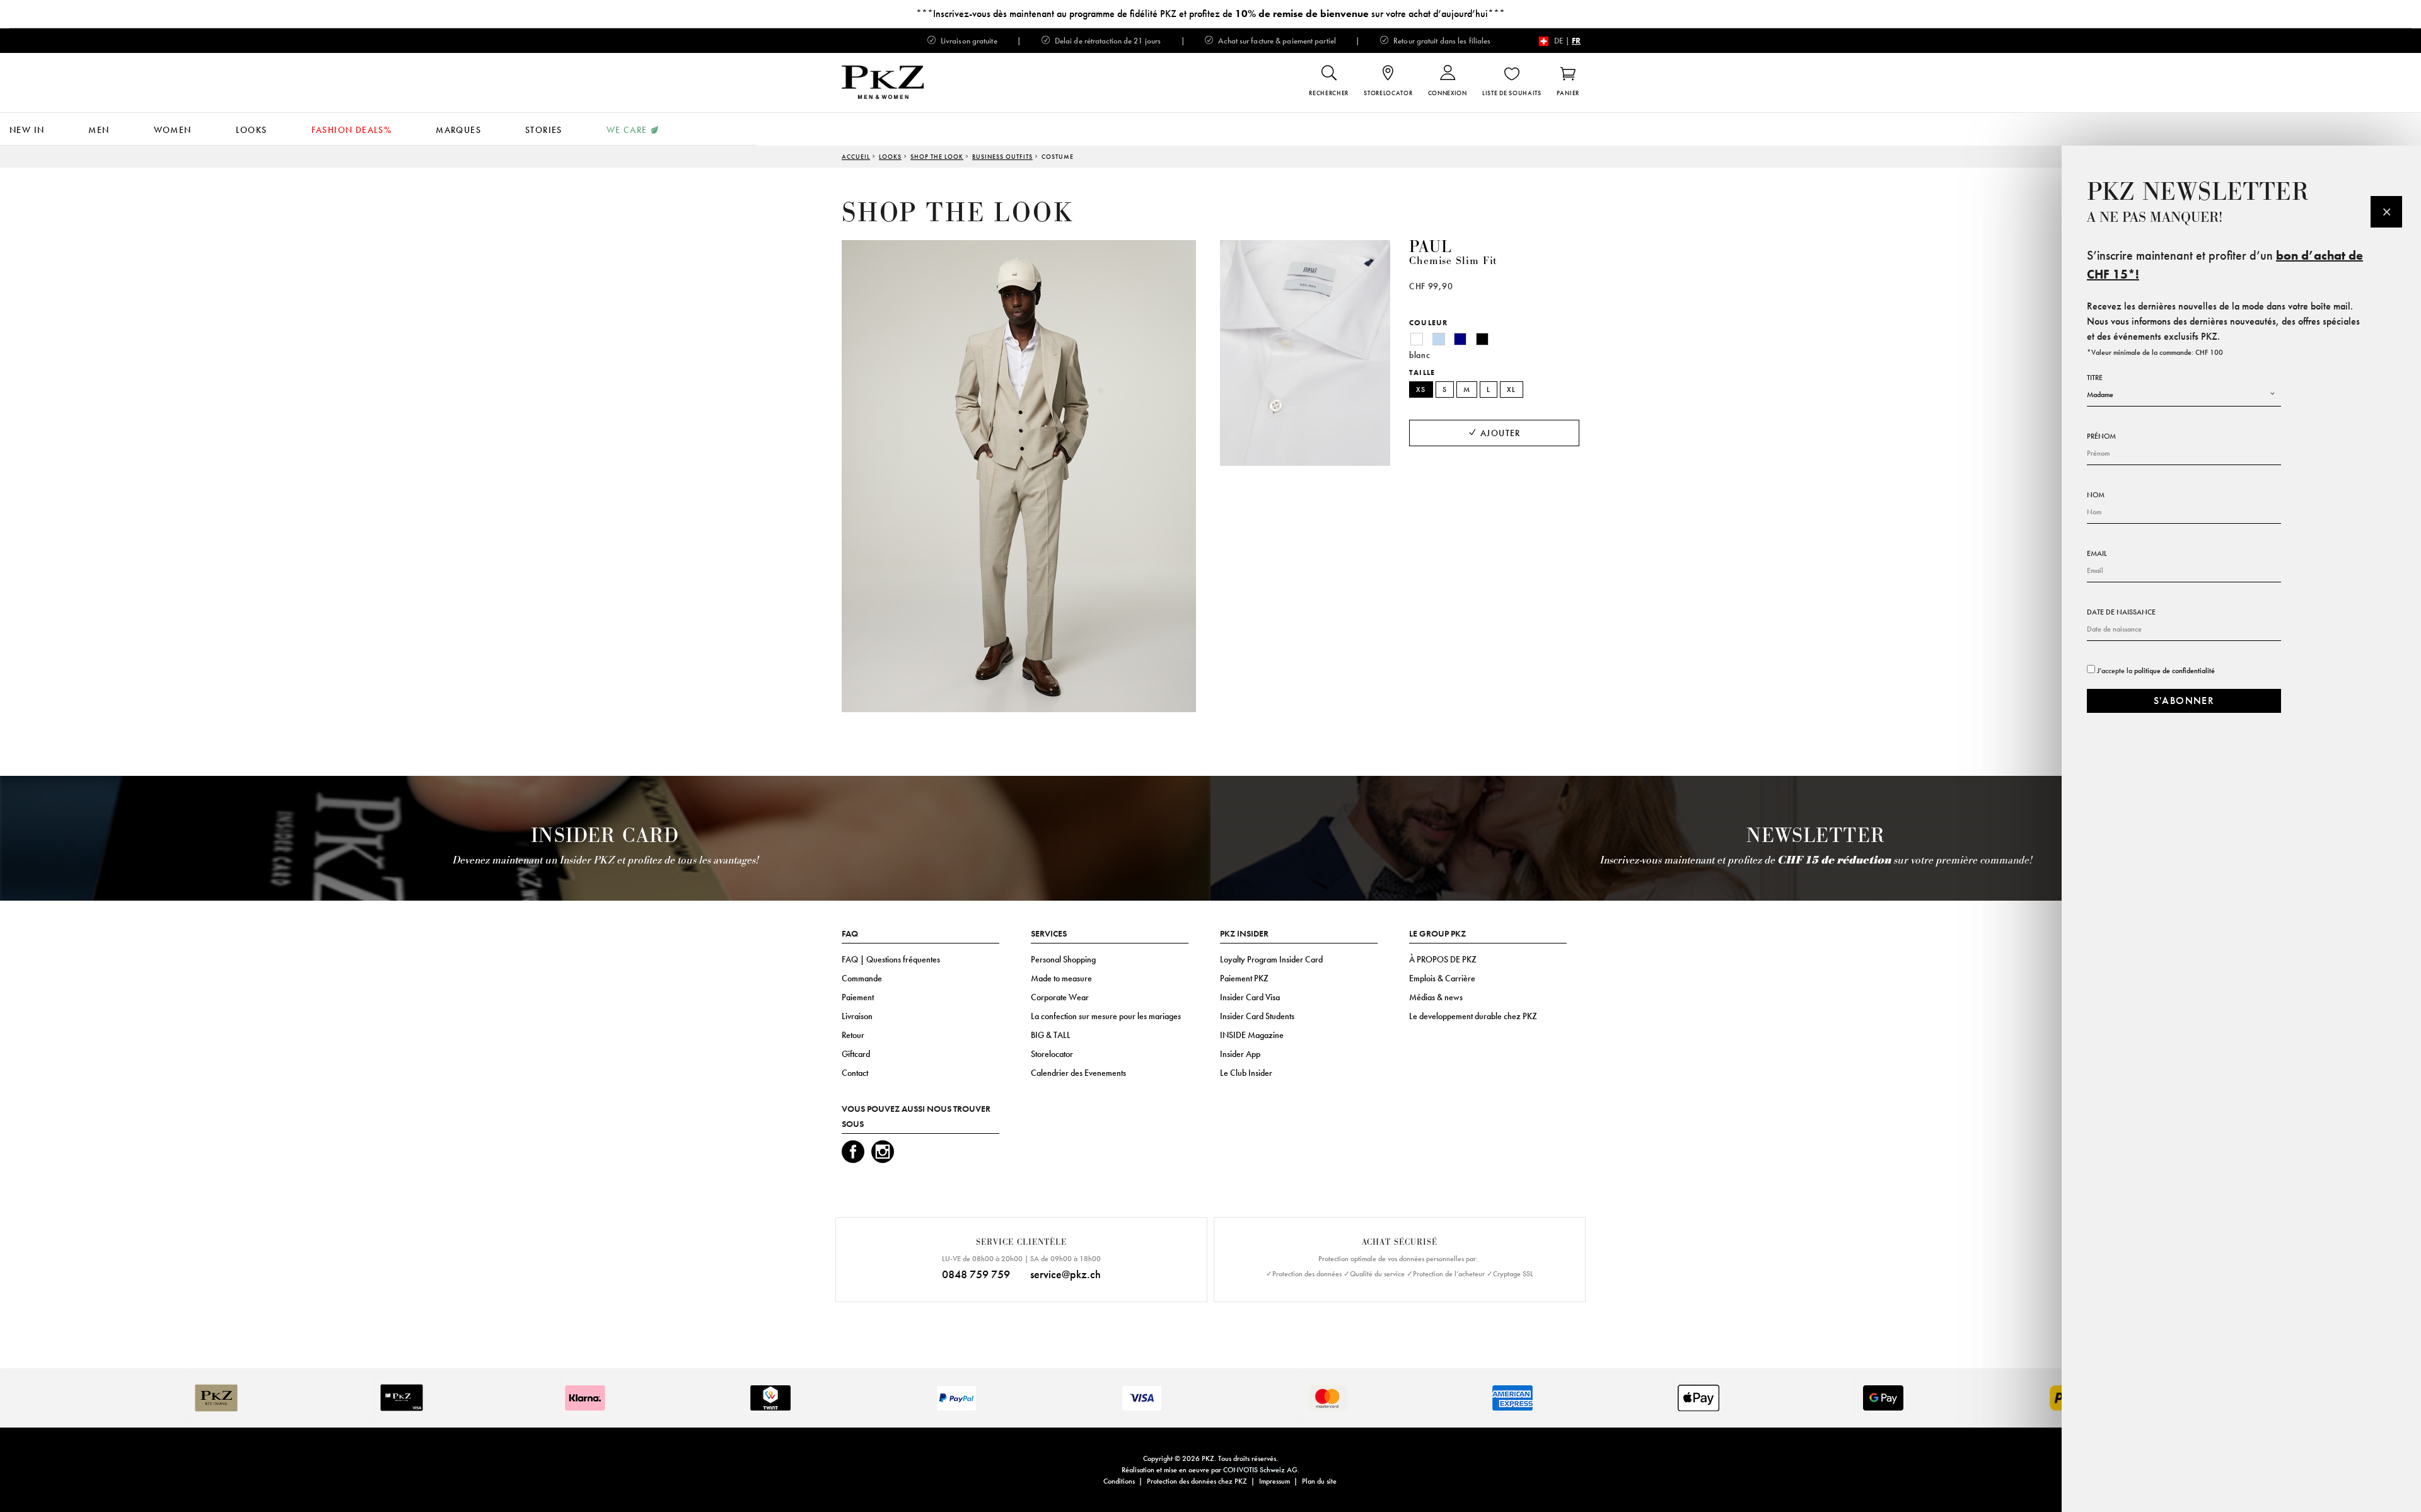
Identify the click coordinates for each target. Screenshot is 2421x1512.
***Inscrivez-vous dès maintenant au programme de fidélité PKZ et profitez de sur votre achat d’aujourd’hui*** (1210, 14)
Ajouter (1499, 433)
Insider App (1240, 1054)
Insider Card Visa (1250, 997)
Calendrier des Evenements (1078, 1073)
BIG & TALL (1051, 1035)
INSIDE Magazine (1252, 1035)
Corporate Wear (1060, 997)
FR (1576, 41)
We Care (627, 130)
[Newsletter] (2386, 212)
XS (1421, 390)
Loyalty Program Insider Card (1271, 959)
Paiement (858, 997)
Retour (853, 1035)
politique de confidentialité (2174, 671)
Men (99, 130)
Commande (862, 978)
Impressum (1274, 1481)
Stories (544, 130)
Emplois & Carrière (1442, 978)
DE (1559, 41)
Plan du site (1319, 1481)
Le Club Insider (1246, 1073)
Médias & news (1436, 997)
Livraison (857, 1016)
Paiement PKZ (1244, 978)
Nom (2096, 495)
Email (2097, 553)
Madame (2100, 395)
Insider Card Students (1257, 1016)
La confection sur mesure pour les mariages (1106, 1016)
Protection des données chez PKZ (1197, 1481)
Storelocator (1052, 1054)
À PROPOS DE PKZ (1443, 959)
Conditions (1119, 1481)
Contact (855, 1073)
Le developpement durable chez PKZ (1473, 1016)
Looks (252, 130)
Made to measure (1061, 978)
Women (173, 130)
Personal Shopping (1063, 959)
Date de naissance (2121, 612)
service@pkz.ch (1065, 1274)
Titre (2095, 378)
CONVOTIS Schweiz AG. (1261, 1470)
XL (1512, 390)
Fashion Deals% (352, 130)
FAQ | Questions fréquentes (891, 959)
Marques (458, 130)
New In (27, 130)
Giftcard (856, 1054)
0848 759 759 (976, 1274)
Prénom (2101, 436)
